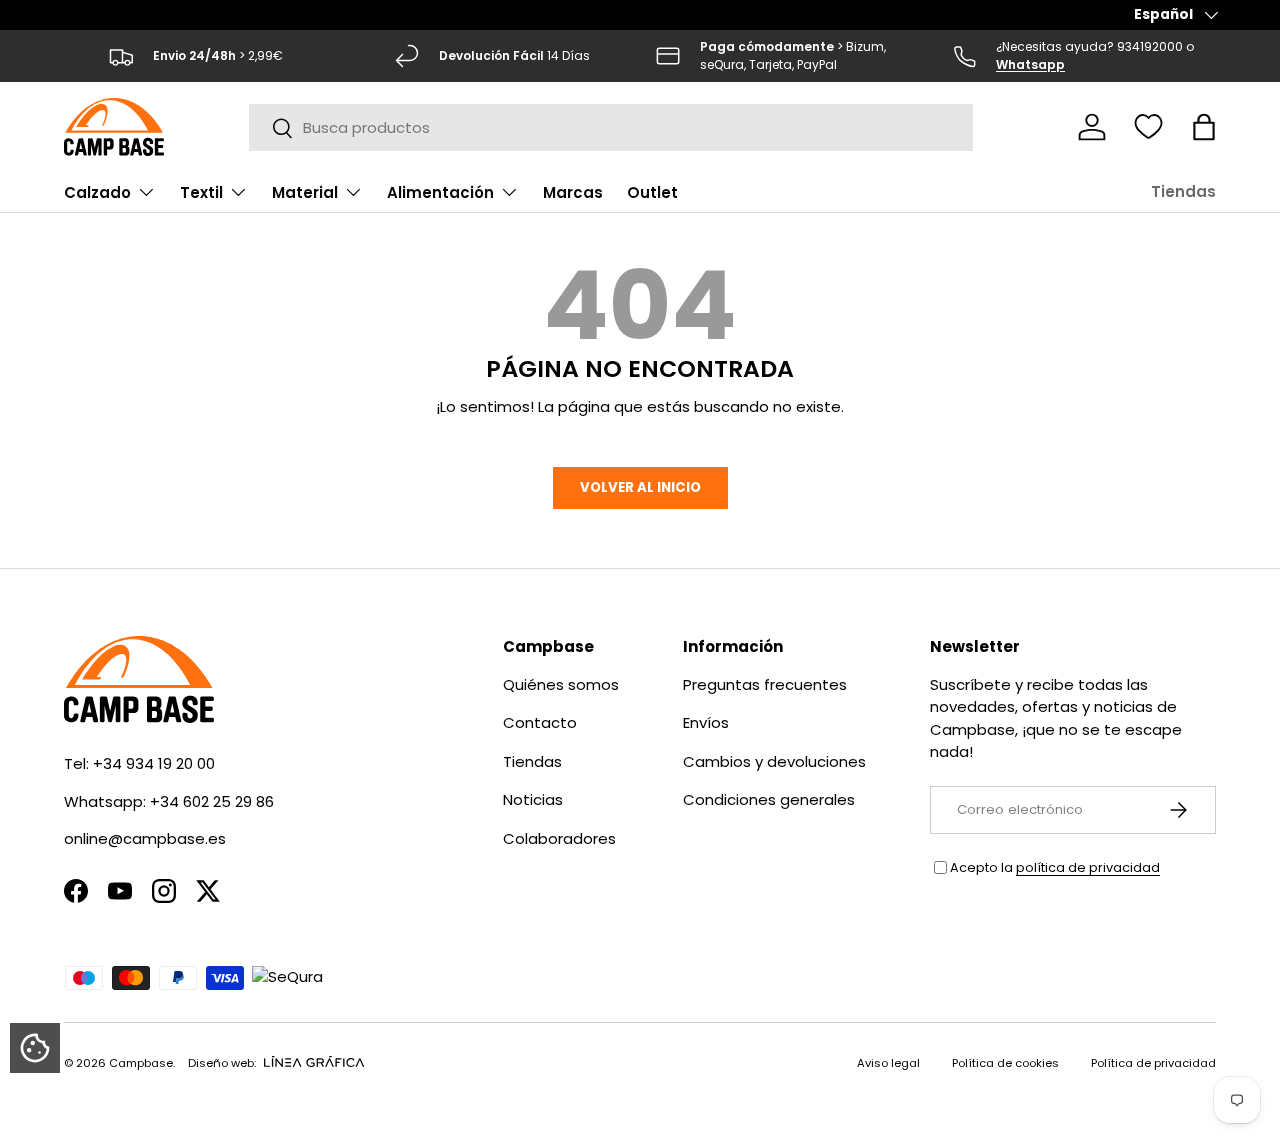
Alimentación (440, 192)
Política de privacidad (1153, 1063)
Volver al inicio (640, 487)
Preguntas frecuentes (765, 684)
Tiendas (1183, 191)
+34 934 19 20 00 (154, 763)
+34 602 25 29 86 (212, 801)
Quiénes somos (561, 684)
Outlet (652, 192)
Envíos (706, 722)
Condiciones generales (769, 799)
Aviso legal (888, 1063)
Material (305, 192)
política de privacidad (1088, 867)
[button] (1204, 127)
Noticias (533, 799)
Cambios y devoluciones (774, 761)
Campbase (141, 1063)
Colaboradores (559, 838)
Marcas (573, 192)
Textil (201, 192)
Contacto (540, 722)
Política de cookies (1005, 1063)
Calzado (97, 192)
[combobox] (611, 127)
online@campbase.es (145, 838)
